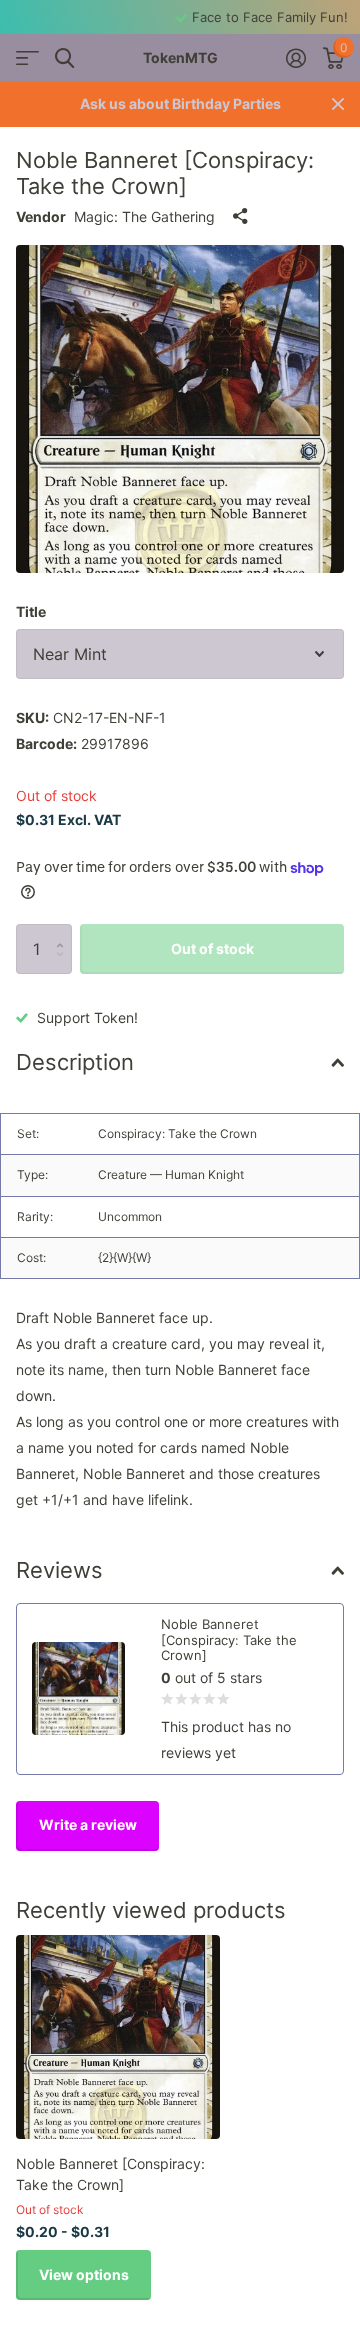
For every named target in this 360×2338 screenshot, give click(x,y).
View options (84, 2274)
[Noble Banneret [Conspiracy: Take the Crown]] (118, 2037)
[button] (64, 931)
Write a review (88, 1824)
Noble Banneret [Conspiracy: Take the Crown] (110, 2174)
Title (31, 611)
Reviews (59, 1570)
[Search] (64, 58)
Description (75, 1062)
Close (338, 104)
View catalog (27, 58)
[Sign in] (295, 58)
